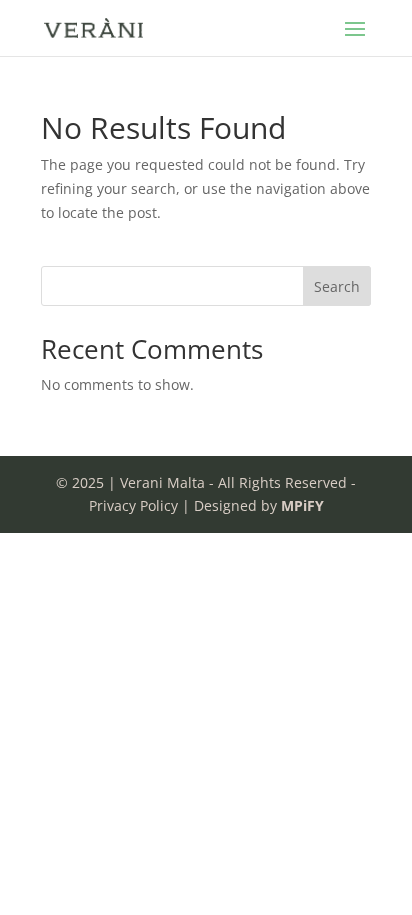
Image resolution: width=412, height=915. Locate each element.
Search (337, 286)
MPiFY (302, 505)
